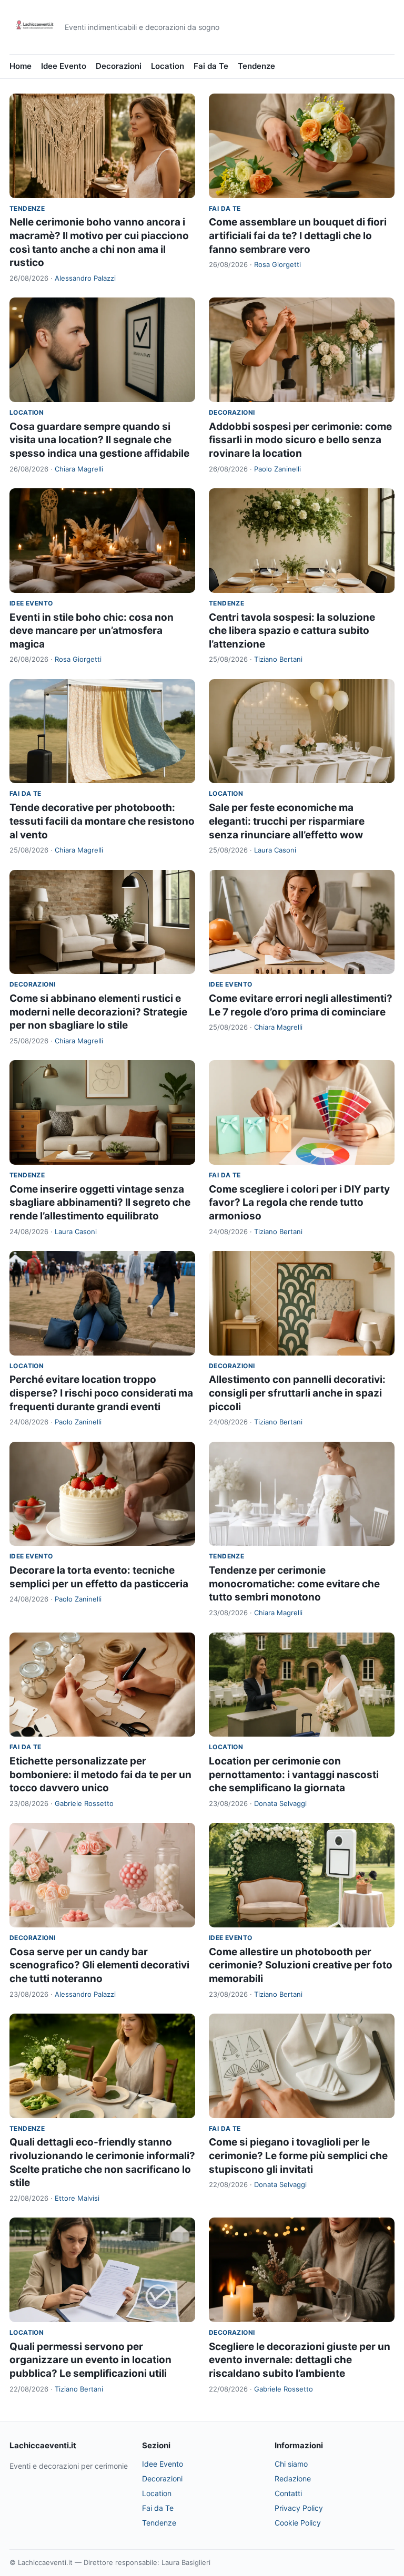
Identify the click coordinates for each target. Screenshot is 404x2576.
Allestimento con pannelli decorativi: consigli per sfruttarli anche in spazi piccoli (297, 1393)
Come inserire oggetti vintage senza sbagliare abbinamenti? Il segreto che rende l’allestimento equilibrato (100, 1203)
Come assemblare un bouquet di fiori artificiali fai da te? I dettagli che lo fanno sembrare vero (298, 235)
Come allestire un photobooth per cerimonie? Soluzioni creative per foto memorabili (301, 1965)
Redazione (293, 2478)
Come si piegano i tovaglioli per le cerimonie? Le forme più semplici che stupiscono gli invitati (298, 2156)
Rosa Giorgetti (277, 264)
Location (168, 66)
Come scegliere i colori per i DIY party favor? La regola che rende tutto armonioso (299, 1203)
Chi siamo (291, 2464)
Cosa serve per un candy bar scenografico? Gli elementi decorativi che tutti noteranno (99, 1965)
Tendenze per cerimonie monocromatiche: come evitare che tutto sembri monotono (294, 1584)
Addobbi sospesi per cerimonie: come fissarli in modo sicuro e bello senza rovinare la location (300, 440)
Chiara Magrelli (79, 469)
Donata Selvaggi (280, 1803)
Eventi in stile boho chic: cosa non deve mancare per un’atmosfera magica (92, 631)
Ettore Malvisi (77, 2198)
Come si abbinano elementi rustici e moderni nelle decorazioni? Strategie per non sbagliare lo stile (98, 1012)
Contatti (288, 2493)
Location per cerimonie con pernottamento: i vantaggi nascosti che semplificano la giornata (294, 1774)
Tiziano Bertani (278, 659)
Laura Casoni (275, 850)
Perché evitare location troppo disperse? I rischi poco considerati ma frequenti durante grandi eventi (101, 1393)
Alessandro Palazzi (85, 278)
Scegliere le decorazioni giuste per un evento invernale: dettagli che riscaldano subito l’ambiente (300, 2360)
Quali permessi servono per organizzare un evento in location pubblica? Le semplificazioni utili (90, 2360)
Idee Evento (64, 66)
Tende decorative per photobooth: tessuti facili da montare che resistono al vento (102, 821)
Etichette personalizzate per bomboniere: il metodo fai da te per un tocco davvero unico (100, 1774)
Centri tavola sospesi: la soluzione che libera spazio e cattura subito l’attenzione (292, 631)
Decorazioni (119, 66)
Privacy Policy (299, 2508)
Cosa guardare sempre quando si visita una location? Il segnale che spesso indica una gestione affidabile (99, 440)
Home (21, 66)
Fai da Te (211, 66)
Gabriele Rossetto (84, 1803)
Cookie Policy (298, 2523)
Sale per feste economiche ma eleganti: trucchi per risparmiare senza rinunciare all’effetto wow (287, 821)
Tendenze (256, 66)
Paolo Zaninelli (277, 469)
